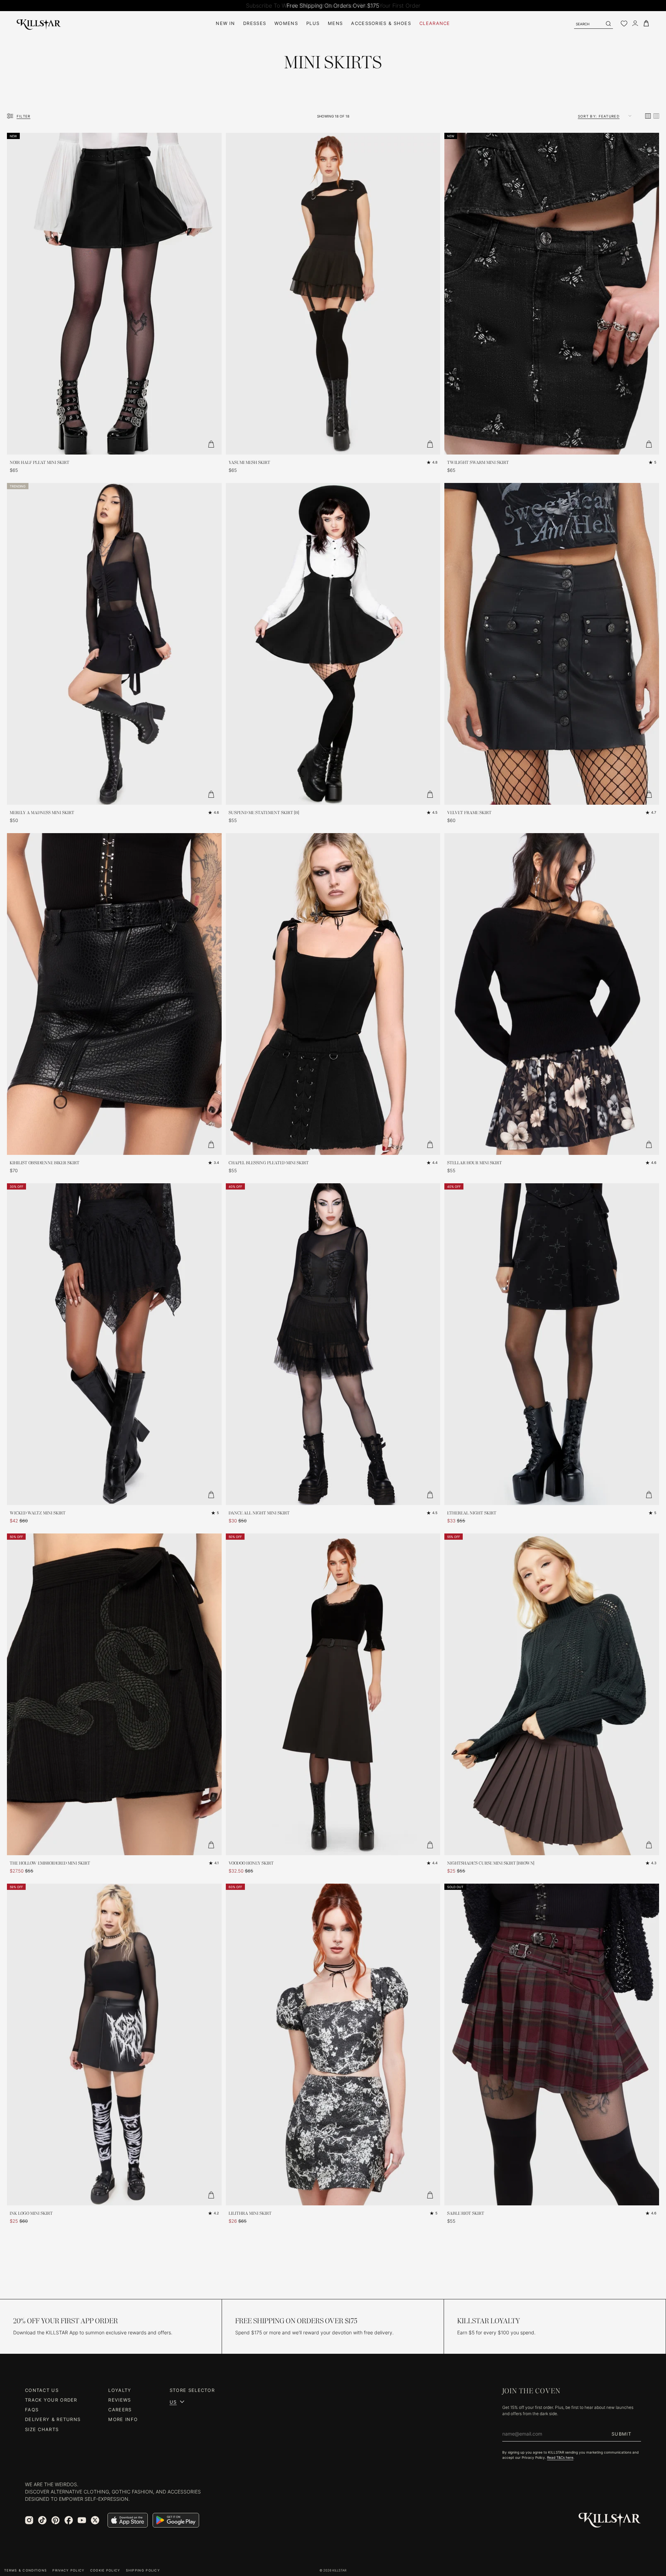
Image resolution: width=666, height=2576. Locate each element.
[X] (95, 2520)
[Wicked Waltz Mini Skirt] (114, 1344)
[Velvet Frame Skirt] (552, 644)
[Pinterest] (55, 2520)
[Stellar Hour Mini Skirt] (552, 994)
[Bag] (646, 23)
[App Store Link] (128, 2520)
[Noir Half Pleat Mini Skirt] (114, 294)
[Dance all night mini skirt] (333, 1344)
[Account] (635, 23)
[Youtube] (82, 2520)
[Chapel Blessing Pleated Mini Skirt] (333, 994)
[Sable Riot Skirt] (552, 2045)
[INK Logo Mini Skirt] (114, 2045)
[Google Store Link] (176, 2520)
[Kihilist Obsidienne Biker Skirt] (114, 994)
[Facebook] (69, 2520)
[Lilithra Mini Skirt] (333, 2045)
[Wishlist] (624, 24)
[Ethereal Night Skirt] (552, 1344)
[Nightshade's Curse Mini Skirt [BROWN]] (552, 1694)
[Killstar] (610, 2520)
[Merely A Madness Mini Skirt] (114, 644)
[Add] (211, 444)
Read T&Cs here (560, 2457)
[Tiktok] (42, 2520)
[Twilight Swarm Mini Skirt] (552, 294)
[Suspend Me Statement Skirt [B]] (333, 644)
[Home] (39, 23)
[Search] (608, 24)
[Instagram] (29, 2520)
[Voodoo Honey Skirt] (333, 1694)
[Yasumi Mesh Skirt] (333, 294)
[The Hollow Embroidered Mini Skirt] (114, 1694)
